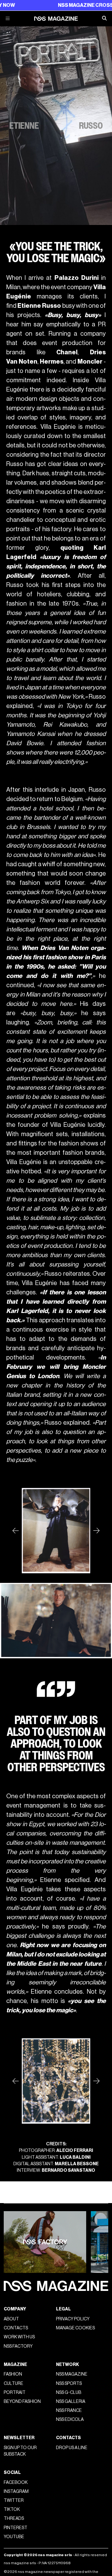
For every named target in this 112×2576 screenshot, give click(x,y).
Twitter (14, 2500)
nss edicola (70, 2419)
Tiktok (12, 2509)
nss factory (18, 2346)
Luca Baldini (75, 2157)
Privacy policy (73, 2319)
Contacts (16, 2328)
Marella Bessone (77, 2164)
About (11, 2319)
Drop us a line (72, 2448)
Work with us (19, 2337)
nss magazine (72, 2374)
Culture (14, 2383)
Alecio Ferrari (75, 2150)
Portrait (15, 2392)
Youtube (14, 2537)
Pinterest (16, 2528)
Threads (14, 2518)
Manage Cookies (75, 2328)
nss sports (69, 2383)
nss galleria (71, 2401)
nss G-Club (69, 2392)
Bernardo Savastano (68, 2170)
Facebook (16, 2482)
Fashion (13, 2374)
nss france (69, 2410)
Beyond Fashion (22, 2401)
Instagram (16, 2491)
